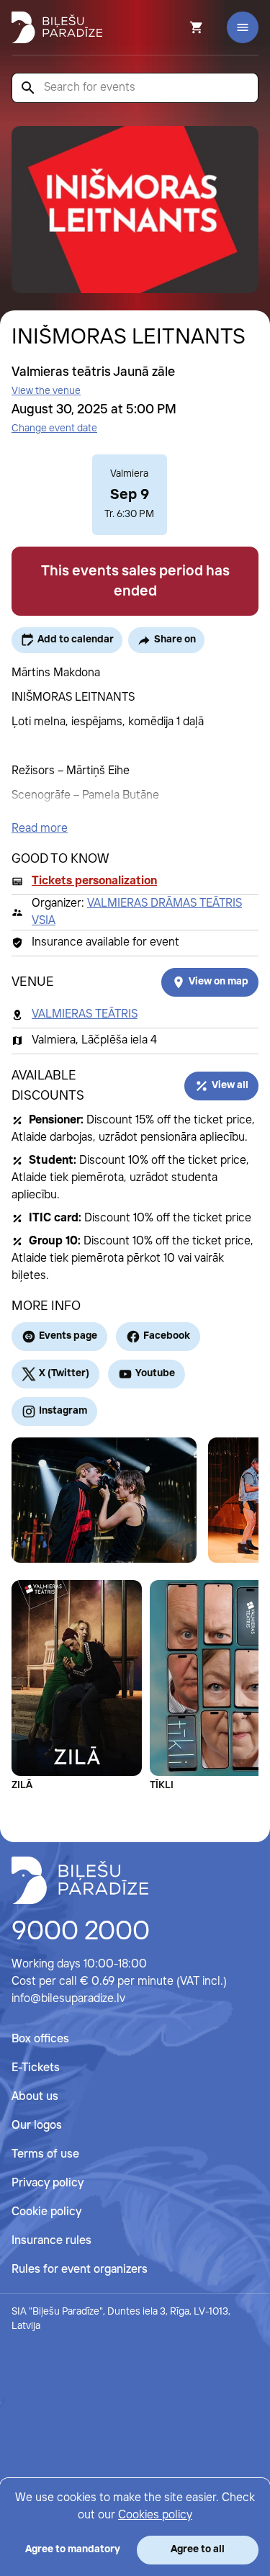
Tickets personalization (94, 881)
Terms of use (45, 2154)
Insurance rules (51, 2241)
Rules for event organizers (80, 2270)
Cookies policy (155, 2515)
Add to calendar (76, 639)
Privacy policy (48, 2183)
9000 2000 (81, 1932)
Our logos (37, 2126)
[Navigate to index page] (57, 27)
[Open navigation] (243, 27)
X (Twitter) (64, 1373)
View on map (219, 982)
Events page (68, 1336)
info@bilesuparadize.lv (68, 1999)
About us (35, 2097)
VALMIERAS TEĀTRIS (85, 1014)
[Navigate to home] (80, 1880)
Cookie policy (46, 2212)
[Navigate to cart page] (177, 27)
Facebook (167, 1336)
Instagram (63, 1411)
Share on (175, 639)
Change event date (54, 428)
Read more (40, 829)
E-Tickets (36, 2068)
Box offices (40, 2039)
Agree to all (198, 2549)
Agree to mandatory (73, 2549)
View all (230, 1085)
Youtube (155, 1373)
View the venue (46, 391)
